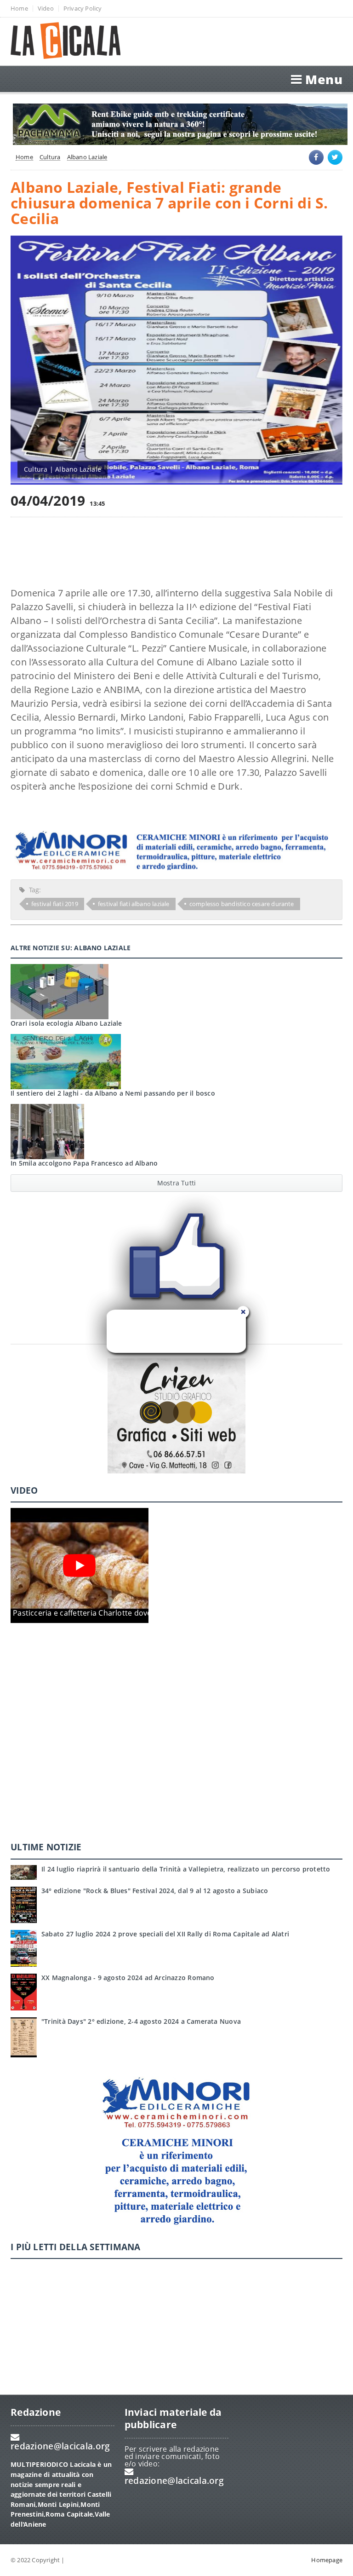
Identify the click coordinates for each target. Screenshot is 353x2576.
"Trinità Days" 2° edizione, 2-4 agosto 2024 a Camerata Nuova (141, 2021)
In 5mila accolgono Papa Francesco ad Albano (84, 1163)
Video (46, 9)
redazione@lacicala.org (60, 2446)
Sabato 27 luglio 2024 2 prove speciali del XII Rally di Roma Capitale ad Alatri (165, 1934)
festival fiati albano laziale (134, 904)
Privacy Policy (83, 9)
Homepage (327, 2560)
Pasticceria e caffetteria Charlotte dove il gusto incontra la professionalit (142, 1613)
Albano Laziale (87, 157)
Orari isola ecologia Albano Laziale (66, 1023)
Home (19, 9)
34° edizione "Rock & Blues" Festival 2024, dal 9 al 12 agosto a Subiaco (155, 1891)
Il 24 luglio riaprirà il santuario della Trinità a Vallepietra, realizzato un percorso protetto (186, 1869)
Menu (324, 79)
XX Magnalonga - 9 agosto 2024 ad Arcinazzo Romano (128, 1978)
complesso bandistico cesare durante (242, 904)
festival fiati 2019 (55, 904)
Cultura (50, 157)
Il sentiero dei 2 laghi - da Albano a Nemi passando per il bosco (113, 1093)
